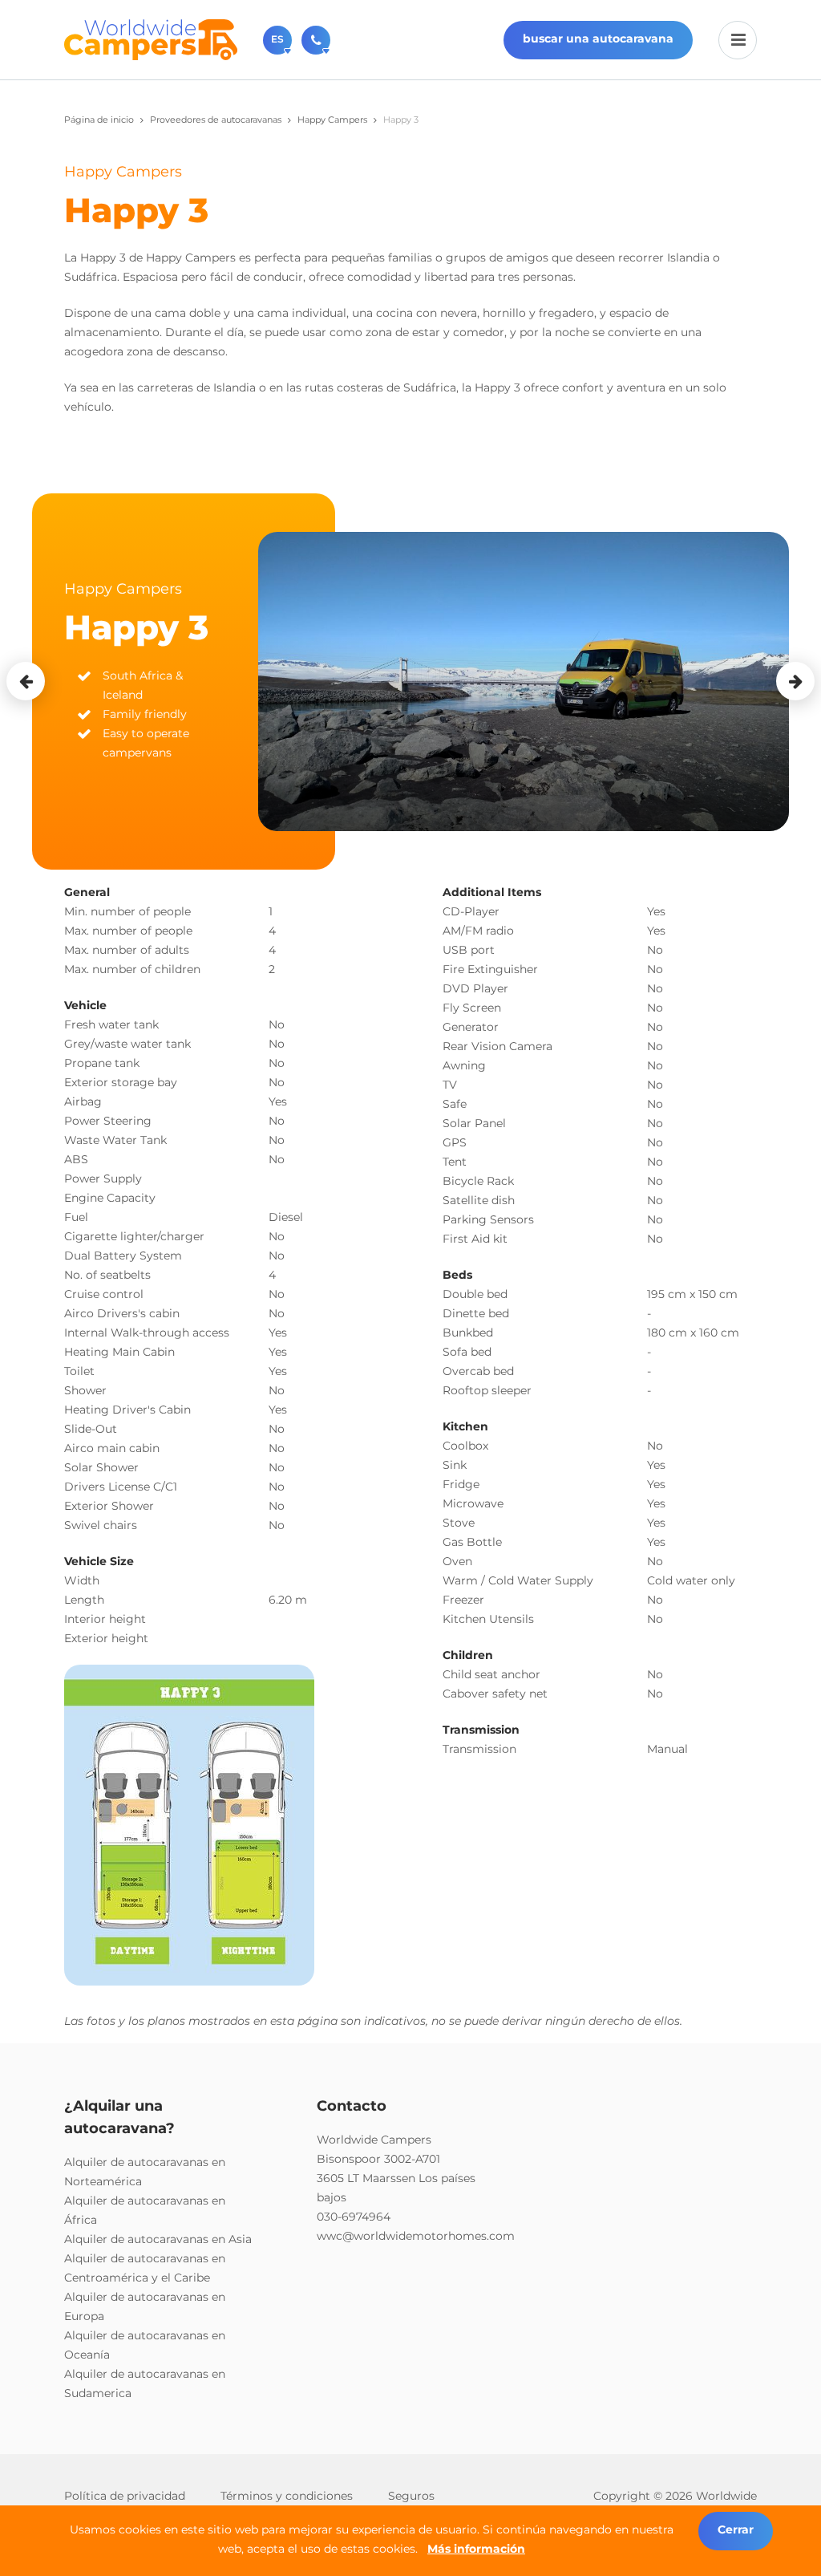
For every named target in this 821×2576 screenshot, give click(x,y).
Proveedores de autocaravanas (216, 120)
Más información (476, 2549)
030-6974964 (354, 2217)
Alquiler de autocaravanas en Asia (158, 2239)
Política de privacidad (125, 2496)
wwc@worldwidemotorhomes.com (416, 2236)
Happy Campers (332, 120)
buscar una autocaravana (598, 39)
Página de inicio (99, 120)
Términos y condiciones (287, 2496)
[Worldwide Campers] (151, 39)
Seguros (411, 2496)
